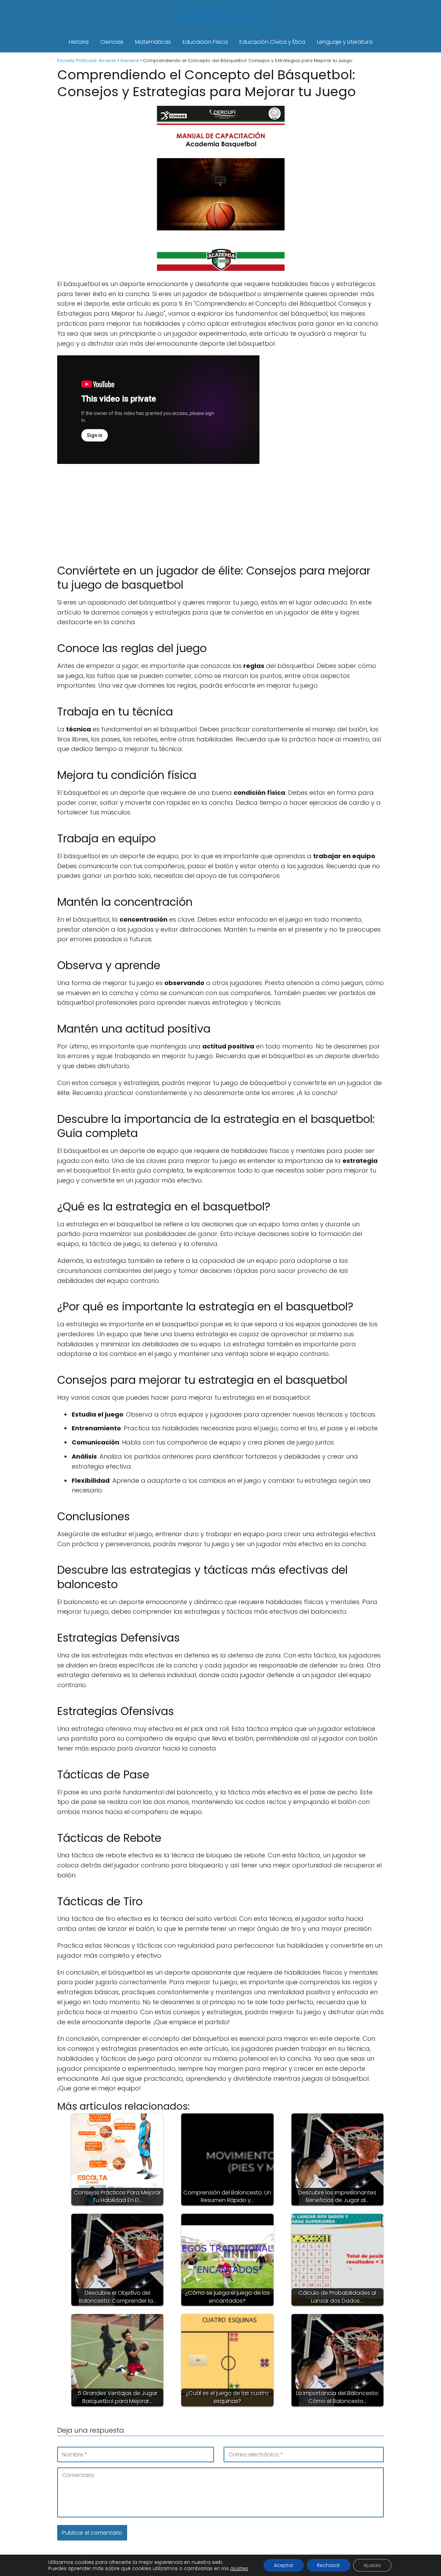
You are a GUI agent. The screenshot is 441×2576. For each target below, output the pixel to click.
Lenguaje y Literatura (345, 42)
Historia (79, 42)
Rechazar (329, 2565)
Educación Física (205, 42)
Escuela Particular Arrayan (221, 16)
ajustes (239, 2568)
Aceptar (284, 2565)
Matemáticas (153, 42)
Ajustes (372, 2565)
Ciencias (112, 42)
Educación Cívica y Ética (272, 42)
